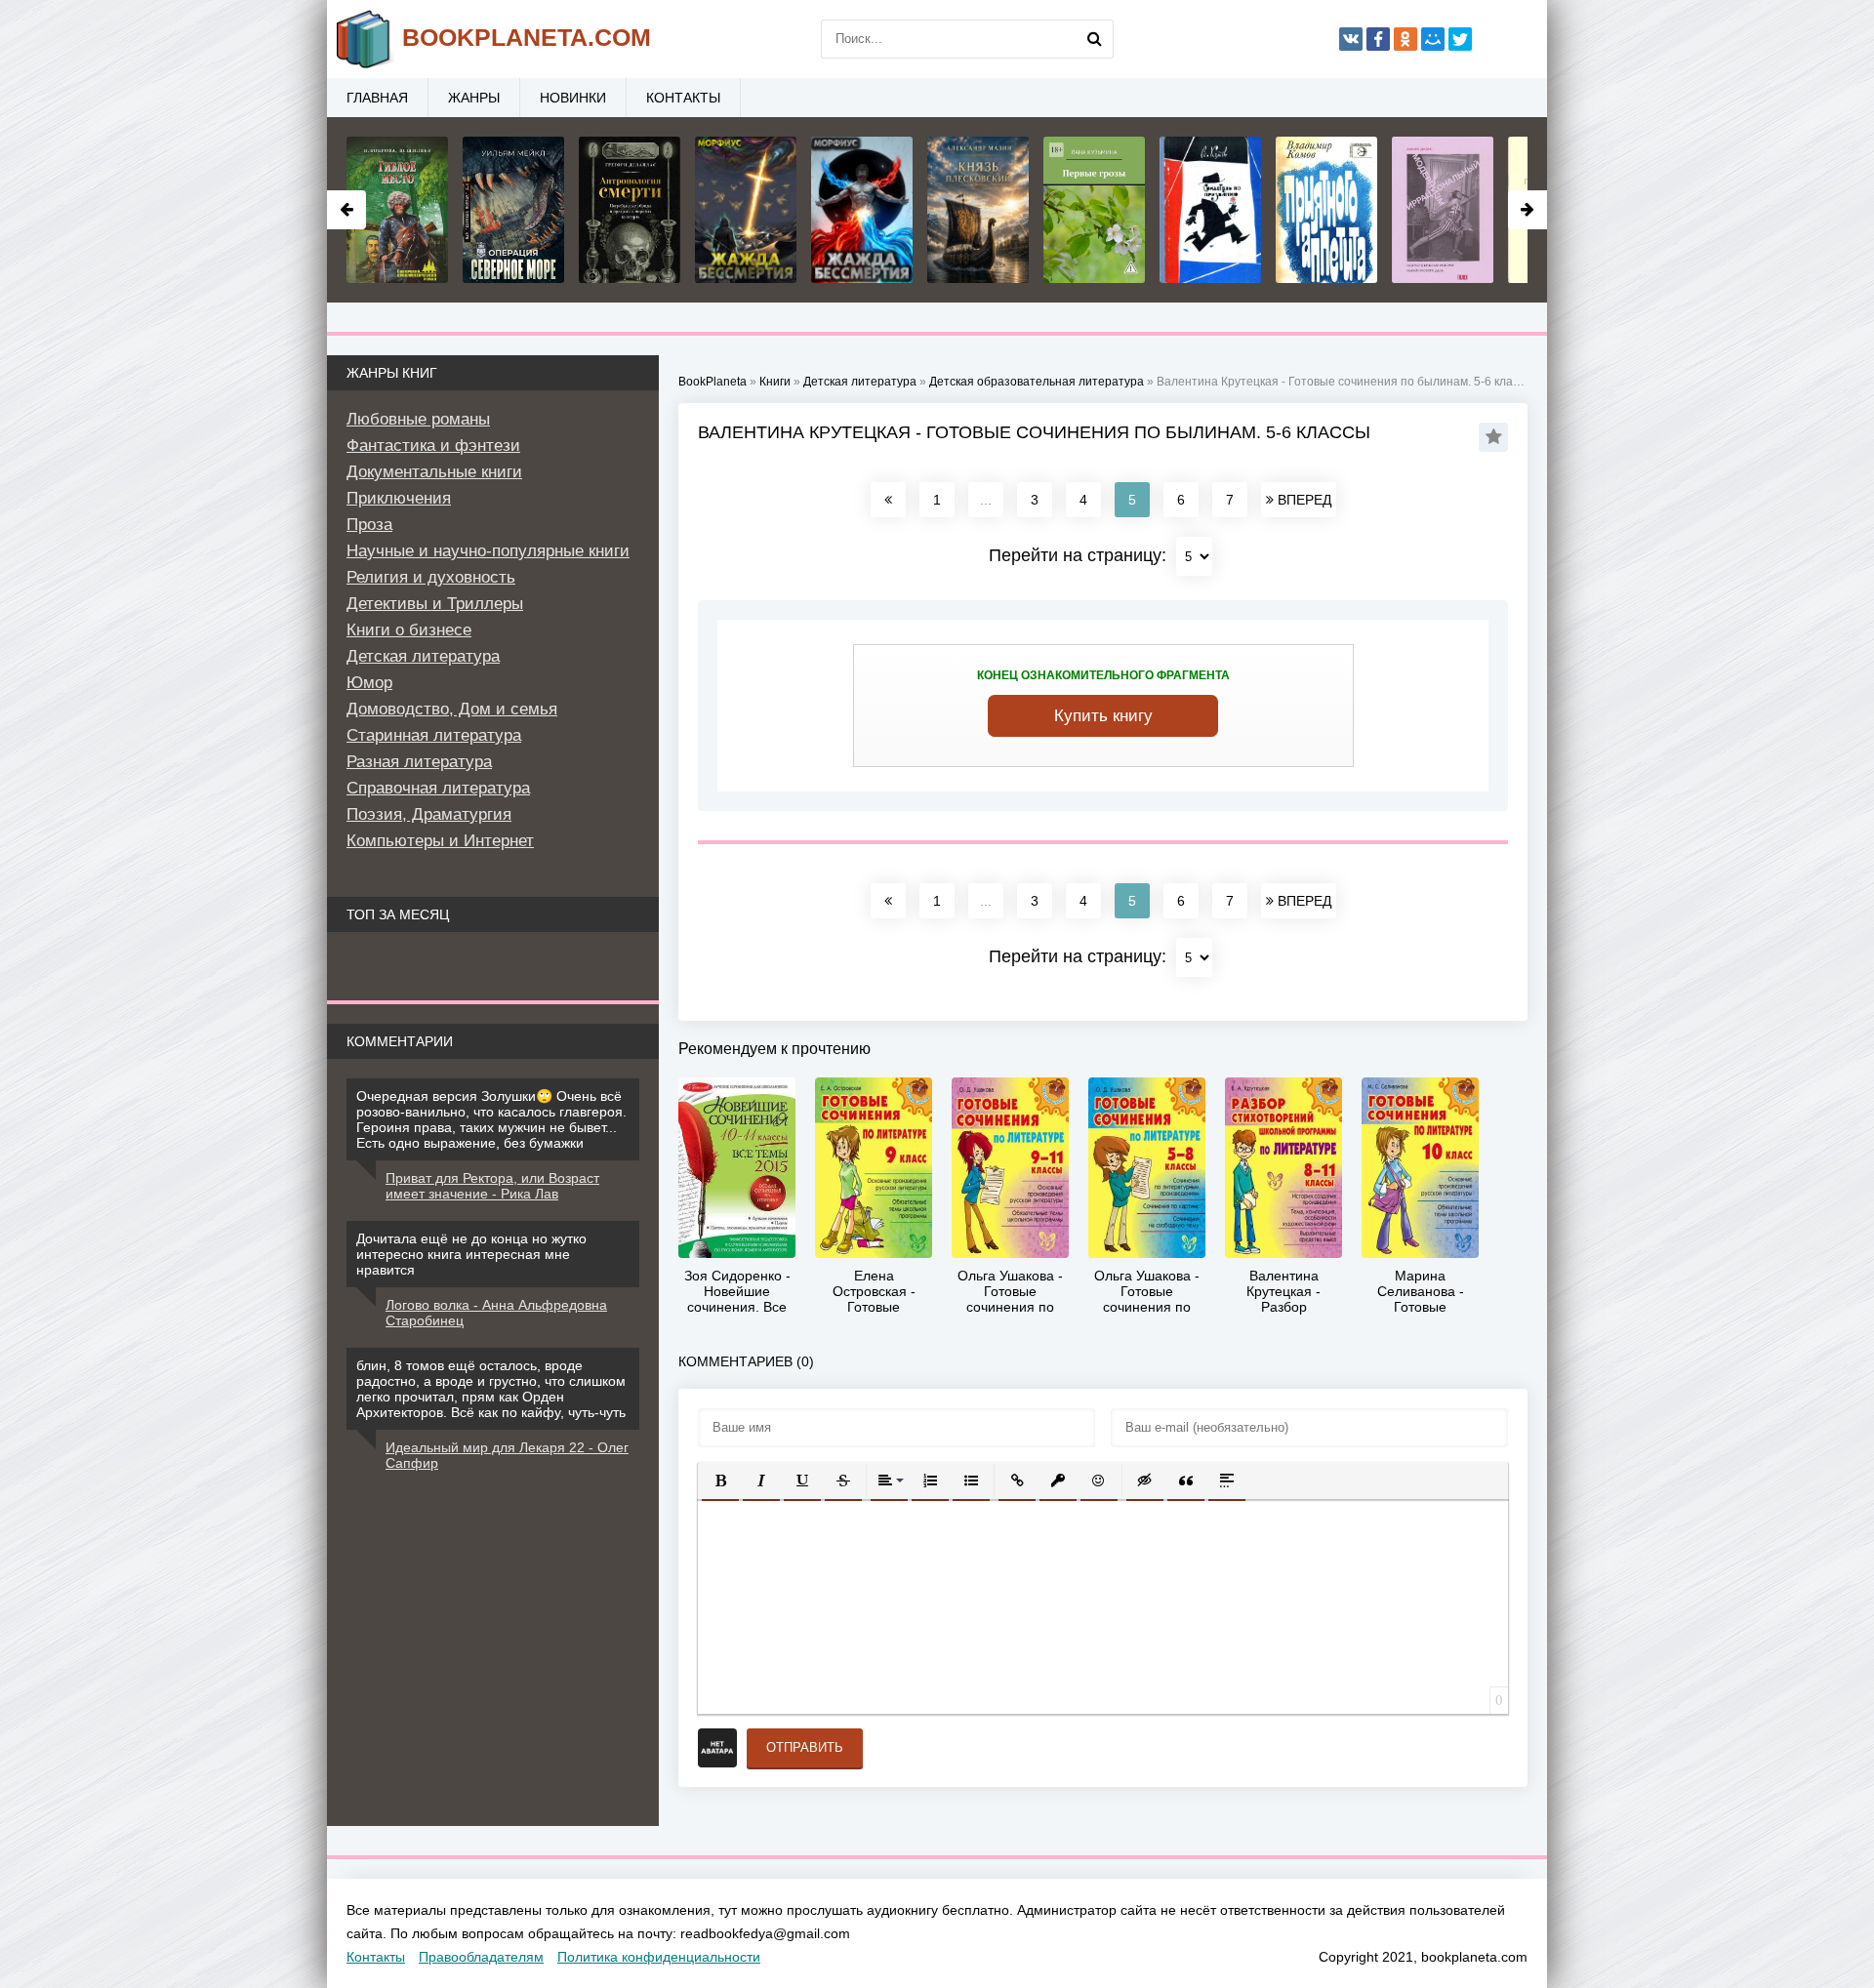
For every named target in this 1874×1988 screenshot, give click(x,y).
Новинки (573, 98)
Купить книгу (1103, 716)
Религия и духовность (431, 577)
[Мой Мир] (1433, 39)
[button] (720, 1481)
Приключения (399, 498)
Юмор (369, 683)
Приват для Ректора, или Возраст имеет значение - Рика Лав (492, 1186)
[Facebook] (1378, 39)
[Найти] (1094, 39)
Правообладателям (481, 1957)
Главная (377, 98)
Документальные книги (434, 472)
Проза (369, 525)
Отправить (805, 1747)
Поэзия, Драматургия (429, 814)
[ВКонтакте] (1351, 39)
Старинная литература (434, 735)
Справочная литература (438, 788)
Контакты (683, 98)
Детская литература (423, 656)
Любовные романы (418, 419)
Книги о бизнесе (409, 630)
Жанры (474, 98)
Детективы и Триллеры (435, 604)
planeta (527, 37)
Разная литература (419, 762)
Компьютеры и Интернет (440, 841)
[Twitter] (1460, 39)
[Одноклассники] (1405, 39)
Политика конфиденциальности (659, 1957)
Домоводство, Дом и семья (452, 709)
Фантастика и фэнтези (433, 446)
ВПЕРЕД (1303, 500)
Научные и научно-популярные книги (488, 551)
